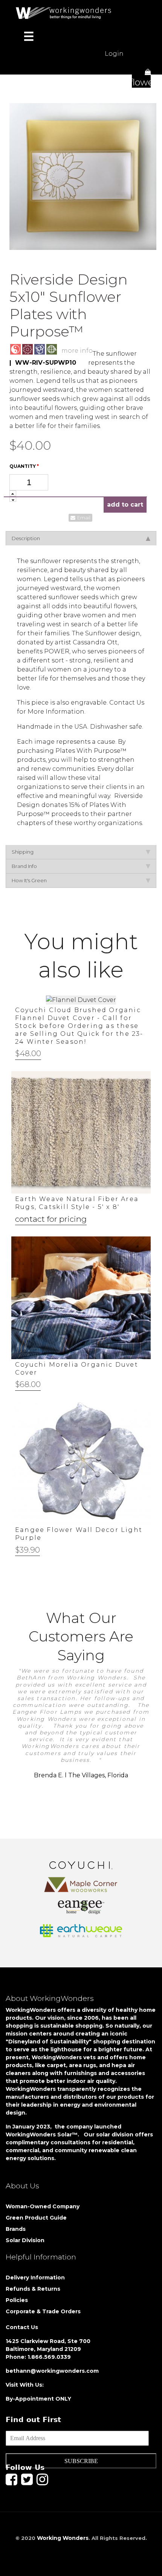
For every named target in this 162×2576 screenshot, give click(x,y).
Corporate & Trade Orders (43, 2311)
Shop (23, 69)
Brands (16, 2229)
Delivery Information (35, 2278)
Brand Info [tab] (24, 866)
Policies (17, 2300)
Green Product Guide (36, 2218)
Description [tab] (26, 538)
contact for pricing (51, 1219)
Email (84, 518)
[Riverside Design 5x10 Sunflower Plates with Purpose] (83, 176)
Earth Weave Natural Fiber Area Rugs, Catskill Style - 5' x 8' (77, 1203)
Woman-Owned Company (43, 2206)
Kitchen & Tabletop (85, 69)
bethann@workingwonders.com (52, 2371)
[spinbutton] (29, 482)
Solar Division (26, 2240)
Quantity (24, 466)
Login (114, 54)
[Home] (66, 13)
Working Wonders (63, 2538)
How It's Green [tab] (29, 880)
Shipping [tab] (23, 852)
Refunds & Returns (33, 2289)
